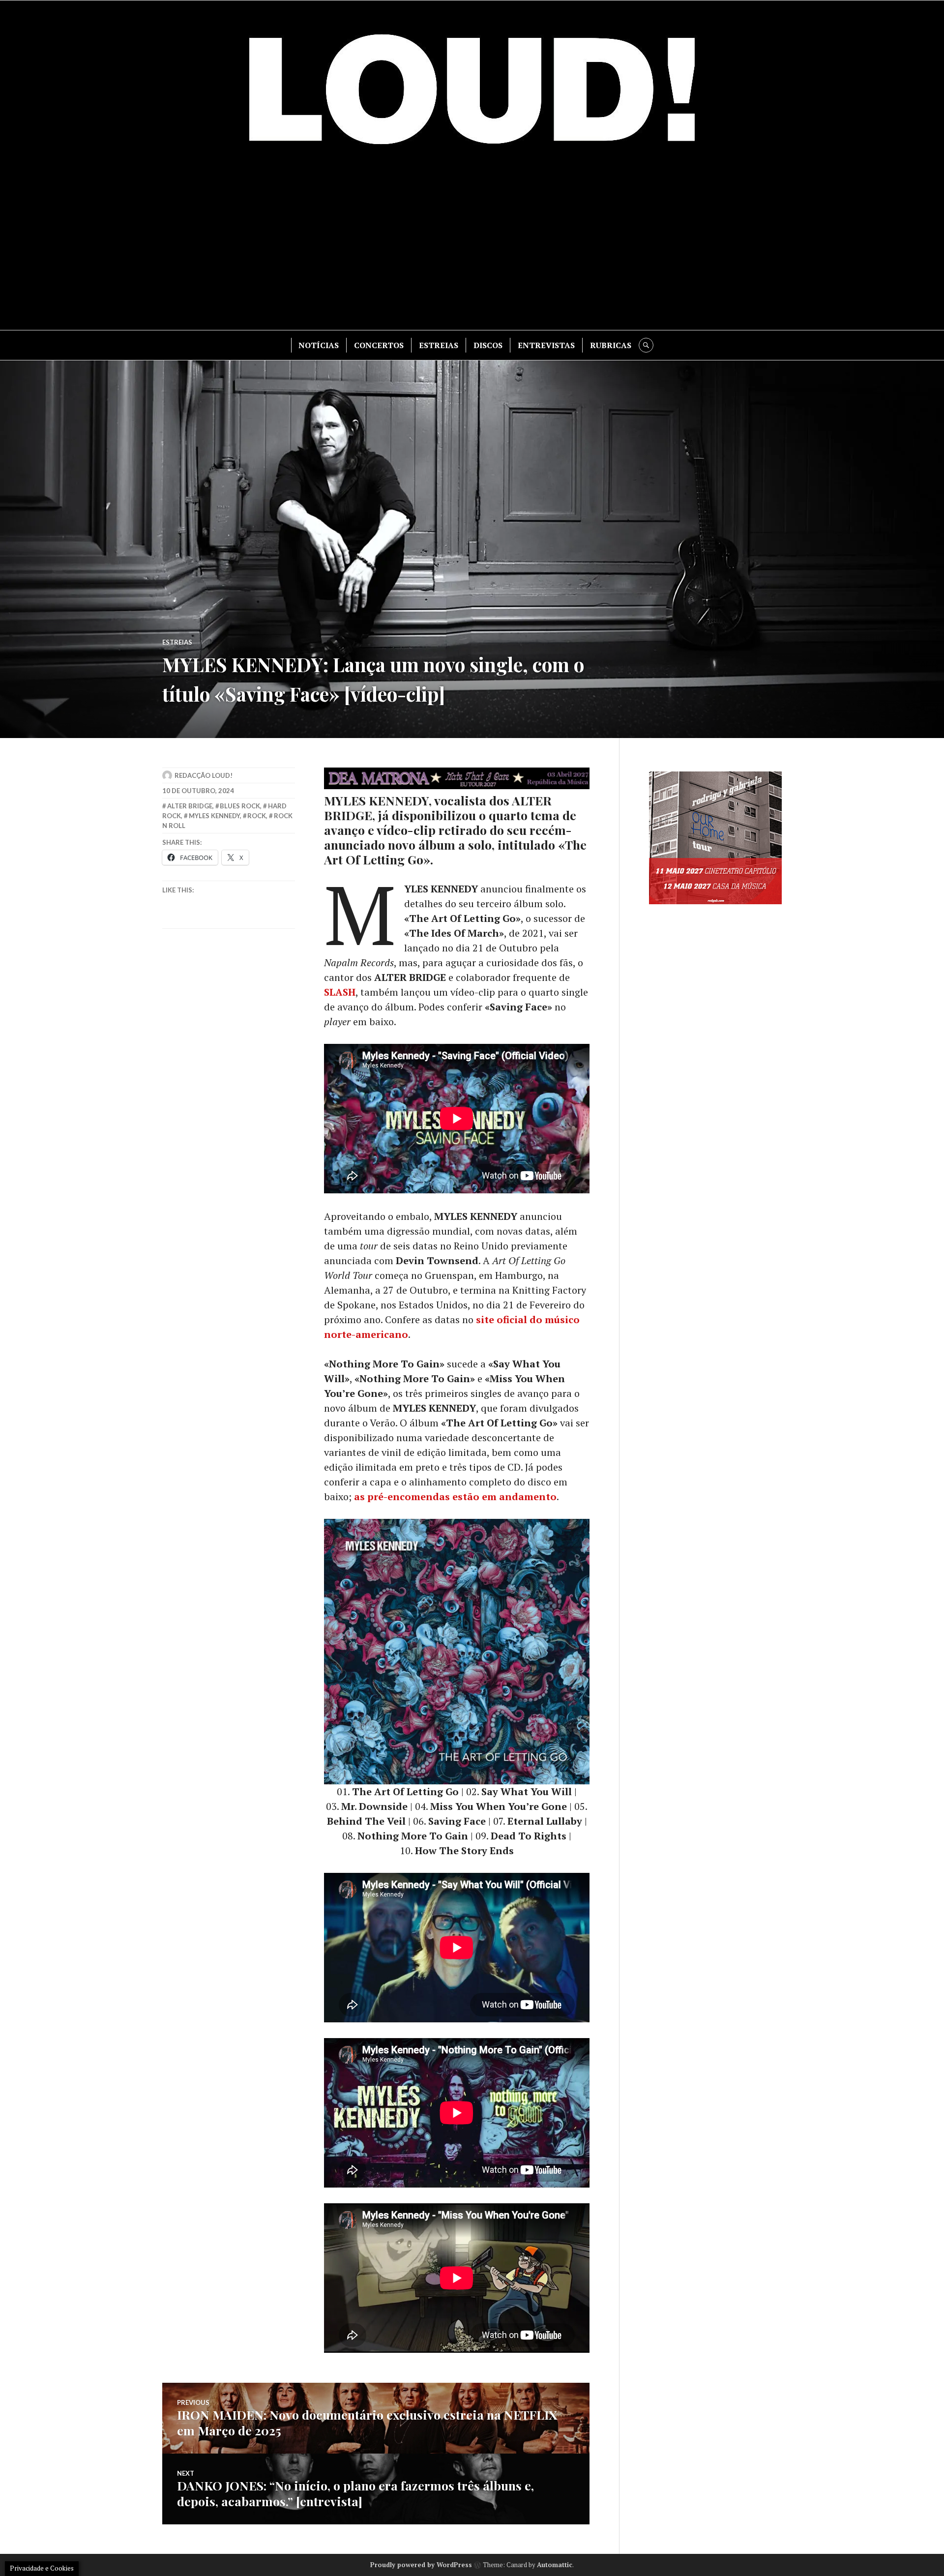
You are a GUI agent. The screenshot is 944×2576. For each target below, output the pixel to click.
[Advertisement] (472, 246)
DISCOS (488, 345)
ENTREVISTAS (546, 345)
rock (257, 816)
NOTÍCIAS (319, 345)
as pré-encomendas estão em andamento (455, 1496)
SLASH (340, 992)
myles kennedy (214, 816)
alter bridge (190, 806)
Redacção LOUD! (204, 775)
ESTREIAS (439, 345)
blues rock (240, 806)
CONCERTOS (379, 345)
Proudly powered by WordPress (421, 2565)
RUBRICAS (611, 345)
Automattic (555, 2565)
